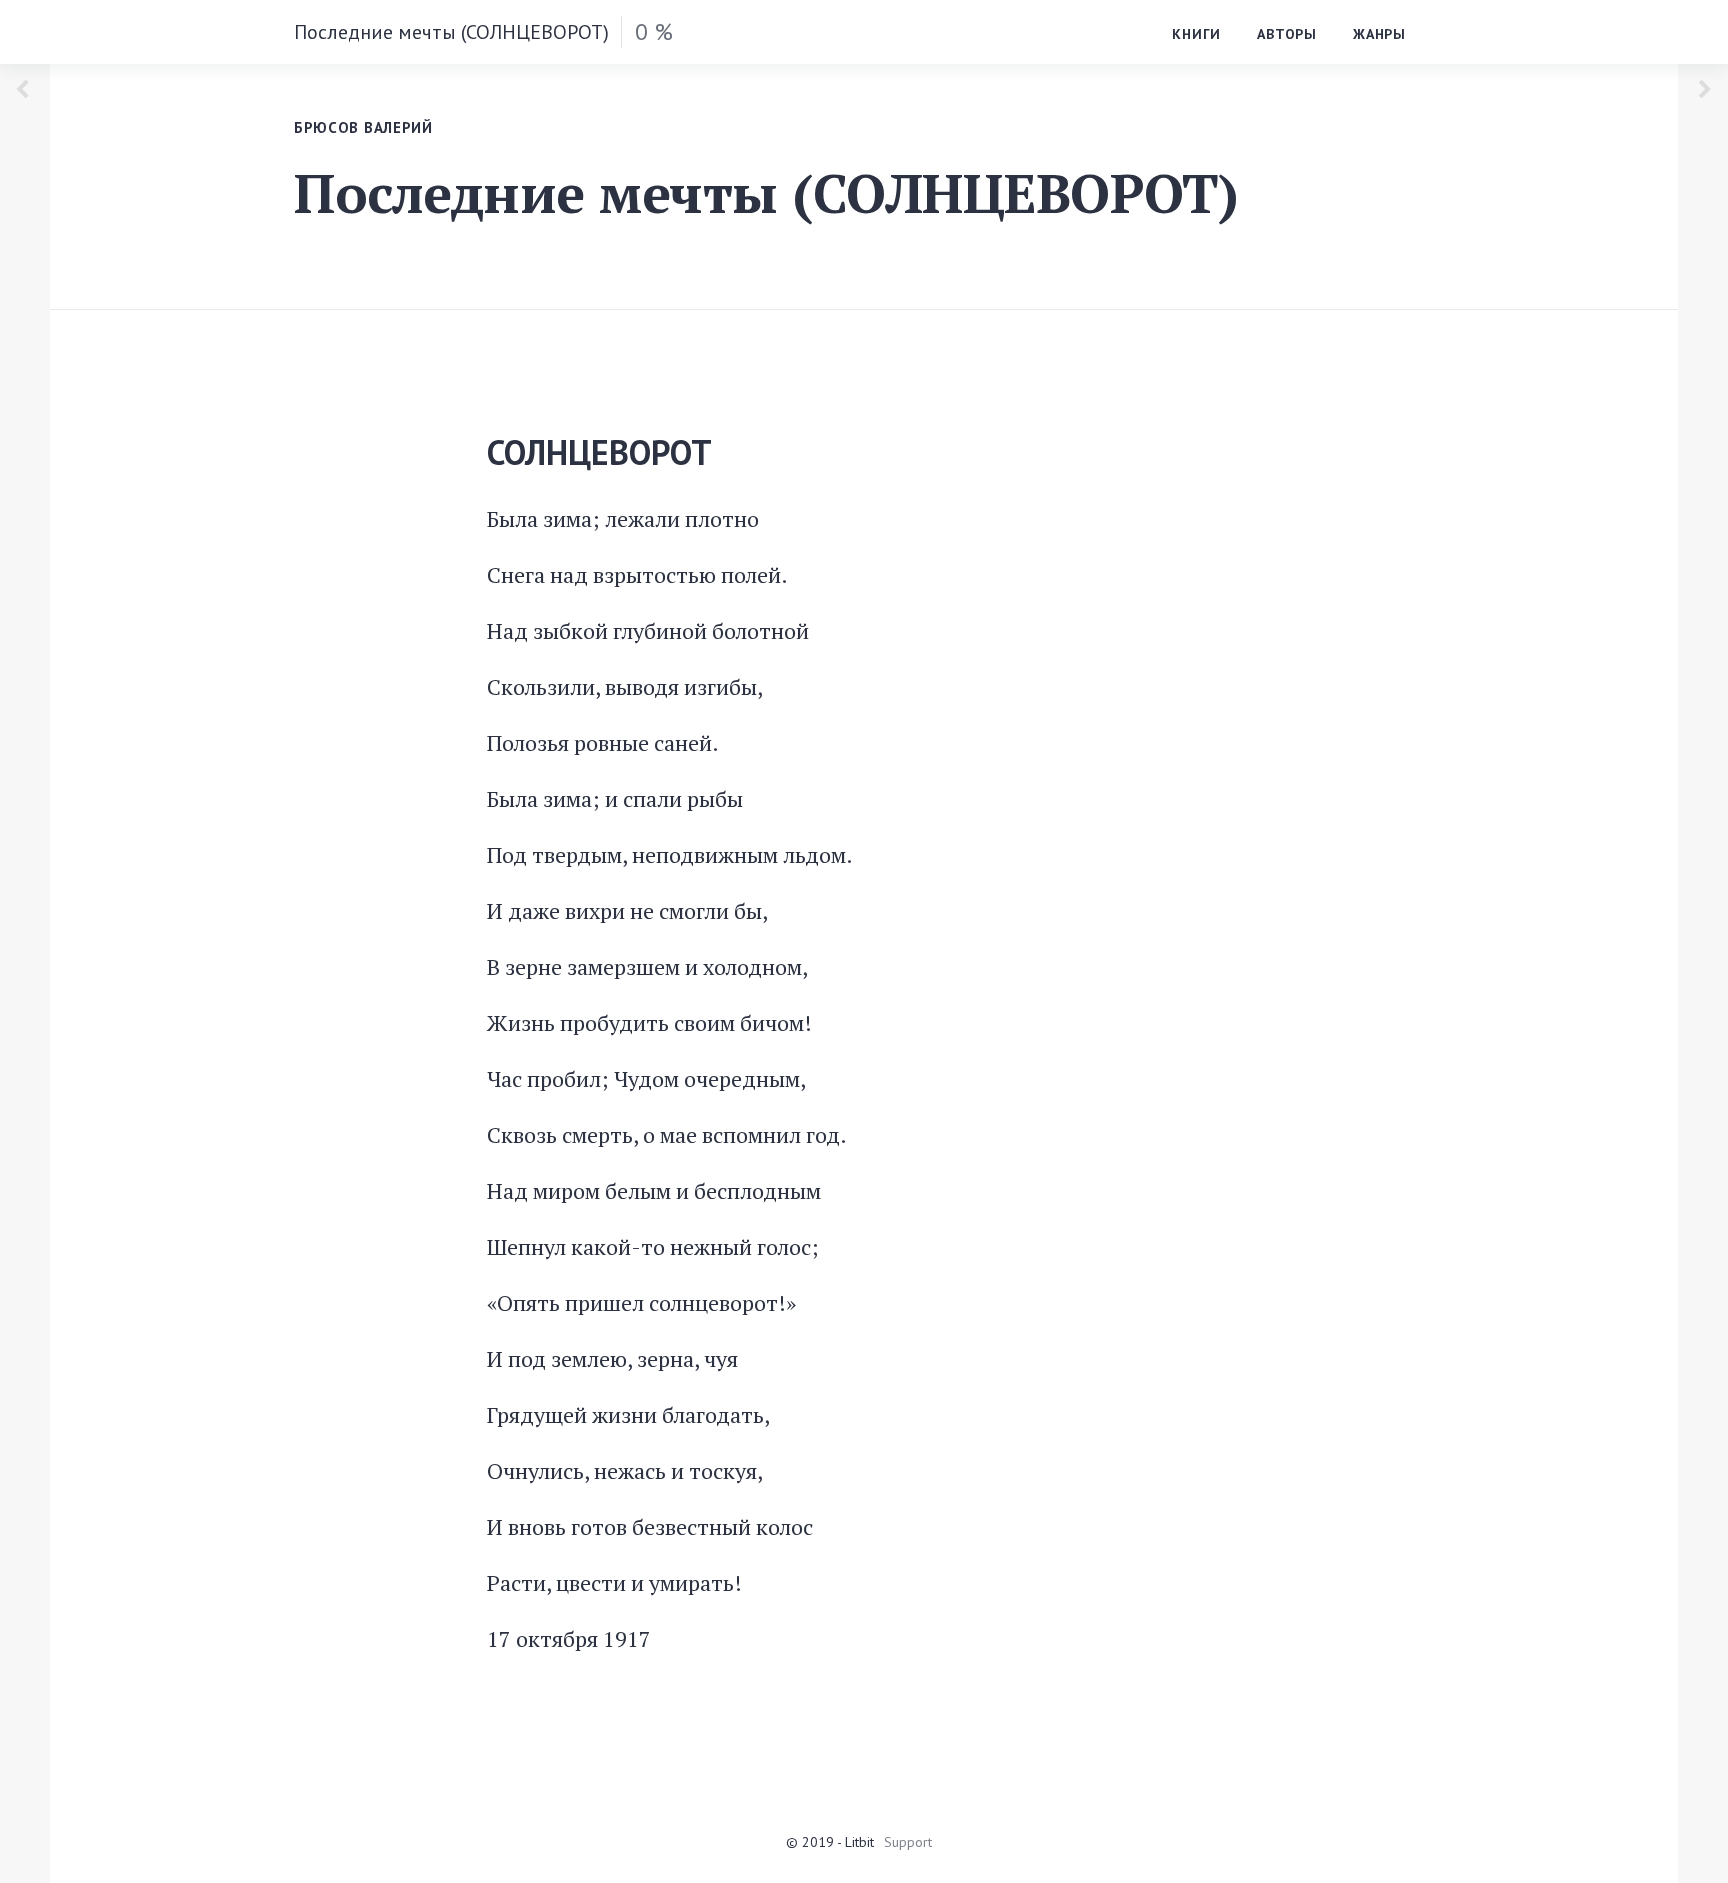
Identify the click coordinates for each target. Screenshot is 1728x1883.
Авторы (1287, 34)
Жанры (1379, 34)
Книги (1196, 34)
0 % (654, 31)
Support (908, 1842)
